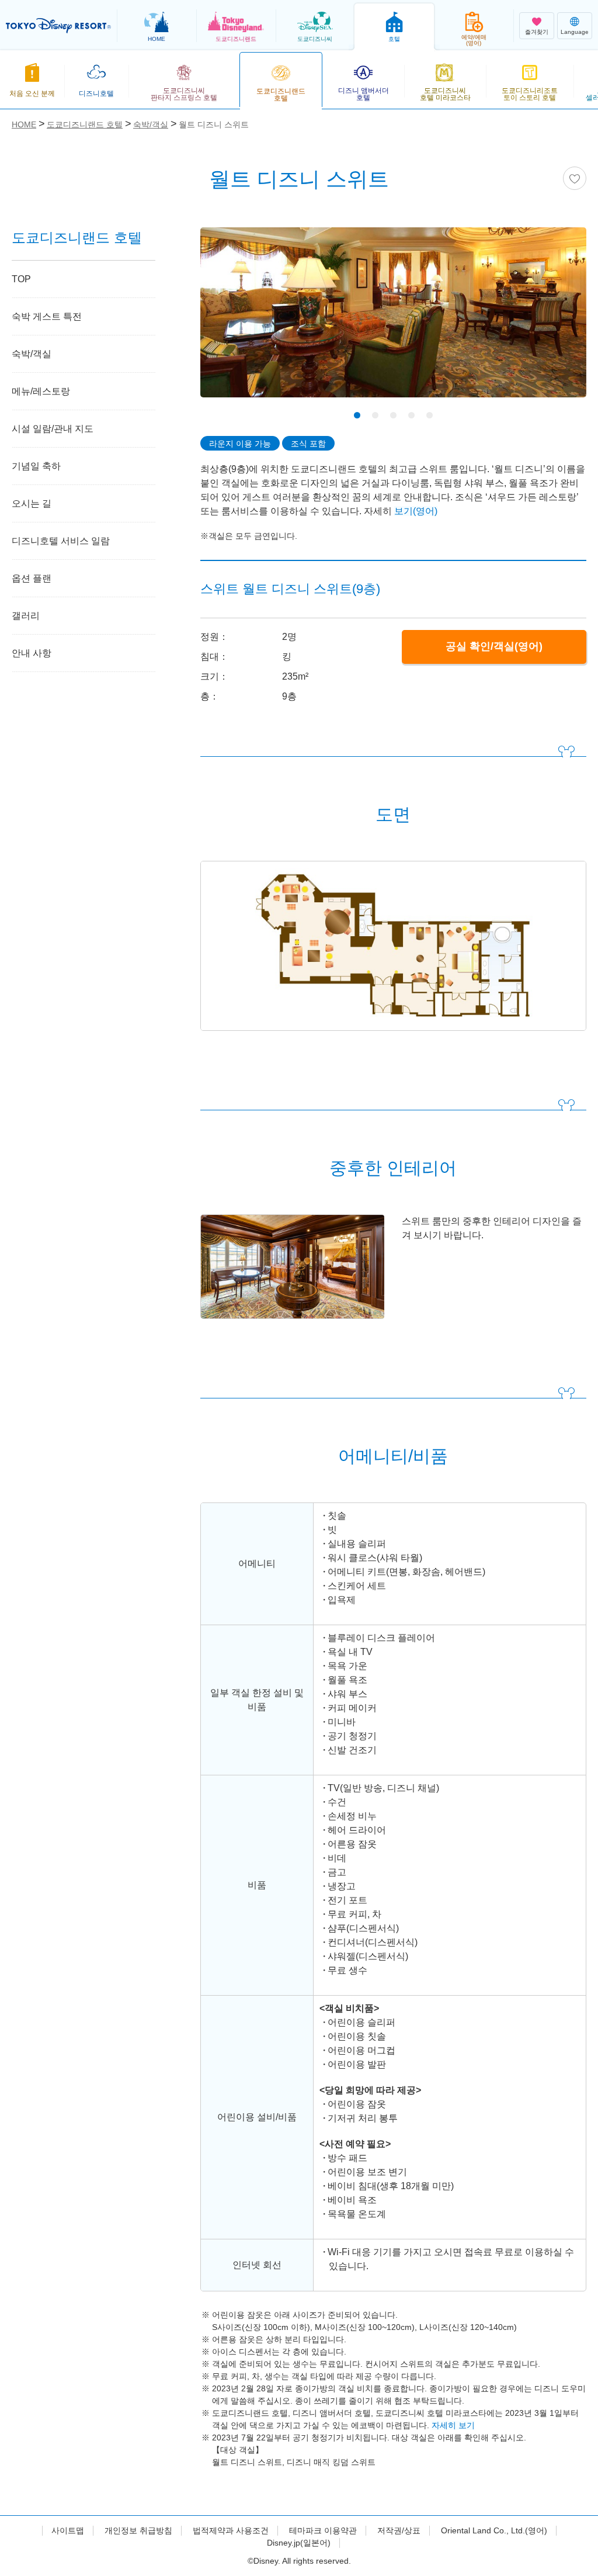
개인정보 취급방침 (138, 2530)
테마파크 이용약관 (323, 2530)
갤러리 (26, 616)
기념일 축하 (36, 466)
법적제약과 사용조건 (231, 2530)
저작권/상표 (399, 2530)
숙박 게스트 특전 (47, 316)
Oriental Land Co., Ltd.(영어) (494, 2530)
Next (557, 321)
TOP (21, 279)
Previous (230, 321)
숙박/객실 (32, 354)
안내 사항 (32, 653)
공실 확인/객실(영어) (494, 646)
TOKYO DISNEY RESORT (58, 26)
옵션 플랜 (32, 578)
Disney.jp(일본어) (299, 2543)
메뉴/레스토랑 (41, 391)
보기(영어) (416, 511)
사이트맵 (68, 2530)
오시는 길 (32, 503)
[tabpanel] (393, 320)
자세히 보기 (453, 2425)
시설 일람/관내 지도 (53, 429)
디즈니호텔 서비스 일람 (61, 541)
